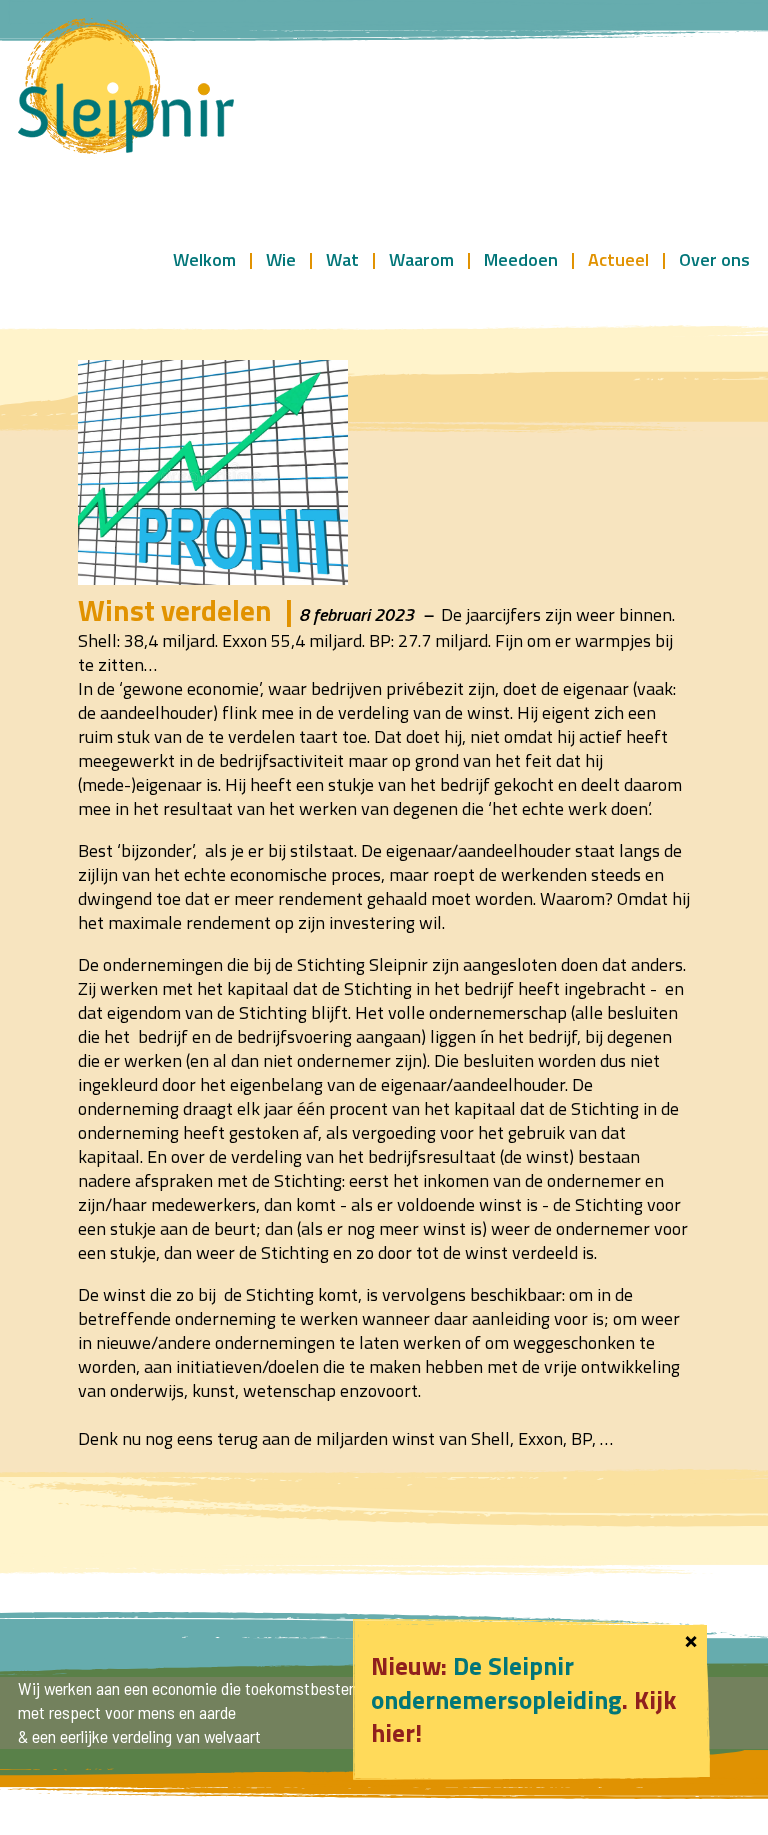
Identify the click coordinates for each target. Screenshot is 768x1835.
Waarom (421, 258)
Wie (281, 258)
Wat (342, 258)
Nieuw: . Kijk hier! (523, 1699)
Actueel (618, 258)
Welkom (204, 258)
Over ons (714, 258)
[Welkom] (126, 87)
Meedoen (521, 258)
